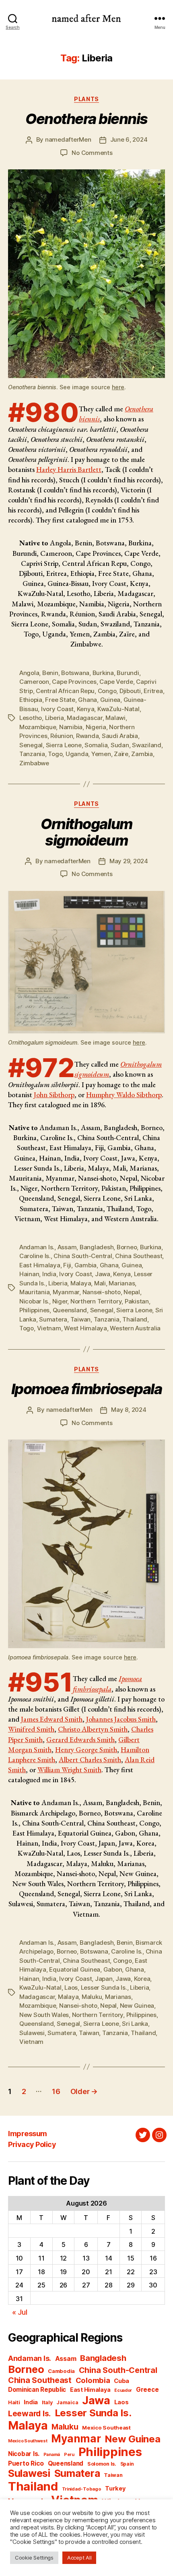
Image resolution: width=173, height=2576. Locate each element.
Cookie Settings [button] (34, 2558)
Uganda (77, 754)
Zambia (142, 754)
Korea (142, 1979)
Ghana (88, 700)
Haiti (14, 2402)
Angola (29, 673)
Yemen (101, 754)
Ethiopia (31, 700)
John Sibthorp (54, 1095)
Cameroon (34, 682)
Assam (67, 1247)
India (49, 1274)
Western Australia (135, 1328)
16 (56, 2091)
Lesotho (31, 718)
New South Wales (44, 2015)
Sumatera (53, 1319)
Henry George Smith (86, 1750)
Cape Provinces (74, 682)
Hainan (29, 1274)
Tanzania (32, 754)
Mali (100, 1283)
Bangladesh (97, 1247)
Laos (71, 1987)
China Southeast (139, 1256)
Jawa (103, 1274)
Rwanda (87, 736)
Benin (50, 673)
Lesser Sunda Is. (104, 1987)
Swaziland (147, 745)
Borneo (127, 1247)
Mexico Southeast (106, 2428)
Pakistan (137, 1301)
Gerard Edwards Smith (80, 1739)
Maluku (92, 1997)
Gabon (113, 1969)
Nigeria (96, 727)
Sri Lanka (135, 2024)
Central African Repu (65, 691)
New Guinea (137, 2006)
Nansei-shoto (102, 1292)
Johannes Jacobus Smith (121, 1719)
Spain (127, 2464)
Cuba (122, 2381)
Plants (86, 99)
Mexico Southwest (28, 2441)
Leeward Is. (29, 2413)
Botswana (75, 673)
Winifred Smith (31, 1729)
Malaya (81, 1283)
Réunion (62, 736)
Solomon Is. (102, 2464)
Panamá (52, 2455)
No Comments (92, 153)
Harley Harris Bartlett (69, 469)
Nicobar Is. (34, 1301)
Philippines (34, 1310)
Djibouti (130, 691)
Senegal (31, 745)
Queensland (70, 1310)
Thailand (135, 1319)
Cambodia (61, 2371)
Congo (107, 691)
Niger (60, 1301)
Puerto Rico (26, 2463)
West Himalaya (85, 1328)
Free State (60, 700)
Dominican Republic (37, 2390)
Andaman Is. (37, 1247)
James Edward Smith (52, 1719)
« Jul (20, 2312)
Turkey (115, 2489)
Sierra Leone (64, 745)
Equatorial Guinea (75, 1969)
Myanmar (66, 1292)
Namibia (71, 727)
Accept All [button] (79, 2558)
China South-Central (83, 1256)
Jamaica (67, 2402)
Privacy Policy (32, 2144)
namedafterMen (68, 139)
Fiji (67, 1265)
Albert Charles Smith (90, 1760)
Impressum (28, 2134)
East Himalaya (40, 1265)
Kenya (86, 709)
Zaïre (121, 754)
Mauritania (34, 1292)
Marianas (122, 1283)
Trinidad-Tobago (82, 2489)
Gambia (85, 1265)
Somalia (96, 745)
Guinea (110, 700)
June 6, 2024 (129, 139)
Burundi (128, 673)
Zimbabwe (34, 763)
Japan (104, 1979)
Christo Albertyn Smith (93, 1729)
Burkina (103, 673)
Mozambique (38, 727)
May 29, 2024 (129, 861)
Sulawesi (32, 2033)
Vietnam (49, 1328)
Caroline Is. (35, 1256)
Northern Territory (96, 1301)
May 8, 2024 (129, 1410)
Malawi (115, 718)
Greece (147, 2390)
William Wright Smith (69, 1770)
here (118, 387)
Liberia (55, 718)
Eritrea (153, 691)
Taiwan (80, 1319)
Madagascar (84, 718)
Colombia (93, 2380)
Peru (69, 2455)
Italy (47, 2402)
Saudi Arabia (120, 736)
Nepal (132, 1292)
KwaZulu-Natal (118, 709)
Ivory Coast (57, 709)
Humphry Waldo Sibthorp (124, 1095)
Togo (55, 754)
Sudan (120, 745)
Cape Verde (116, 682)
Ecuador (123, 2390)
